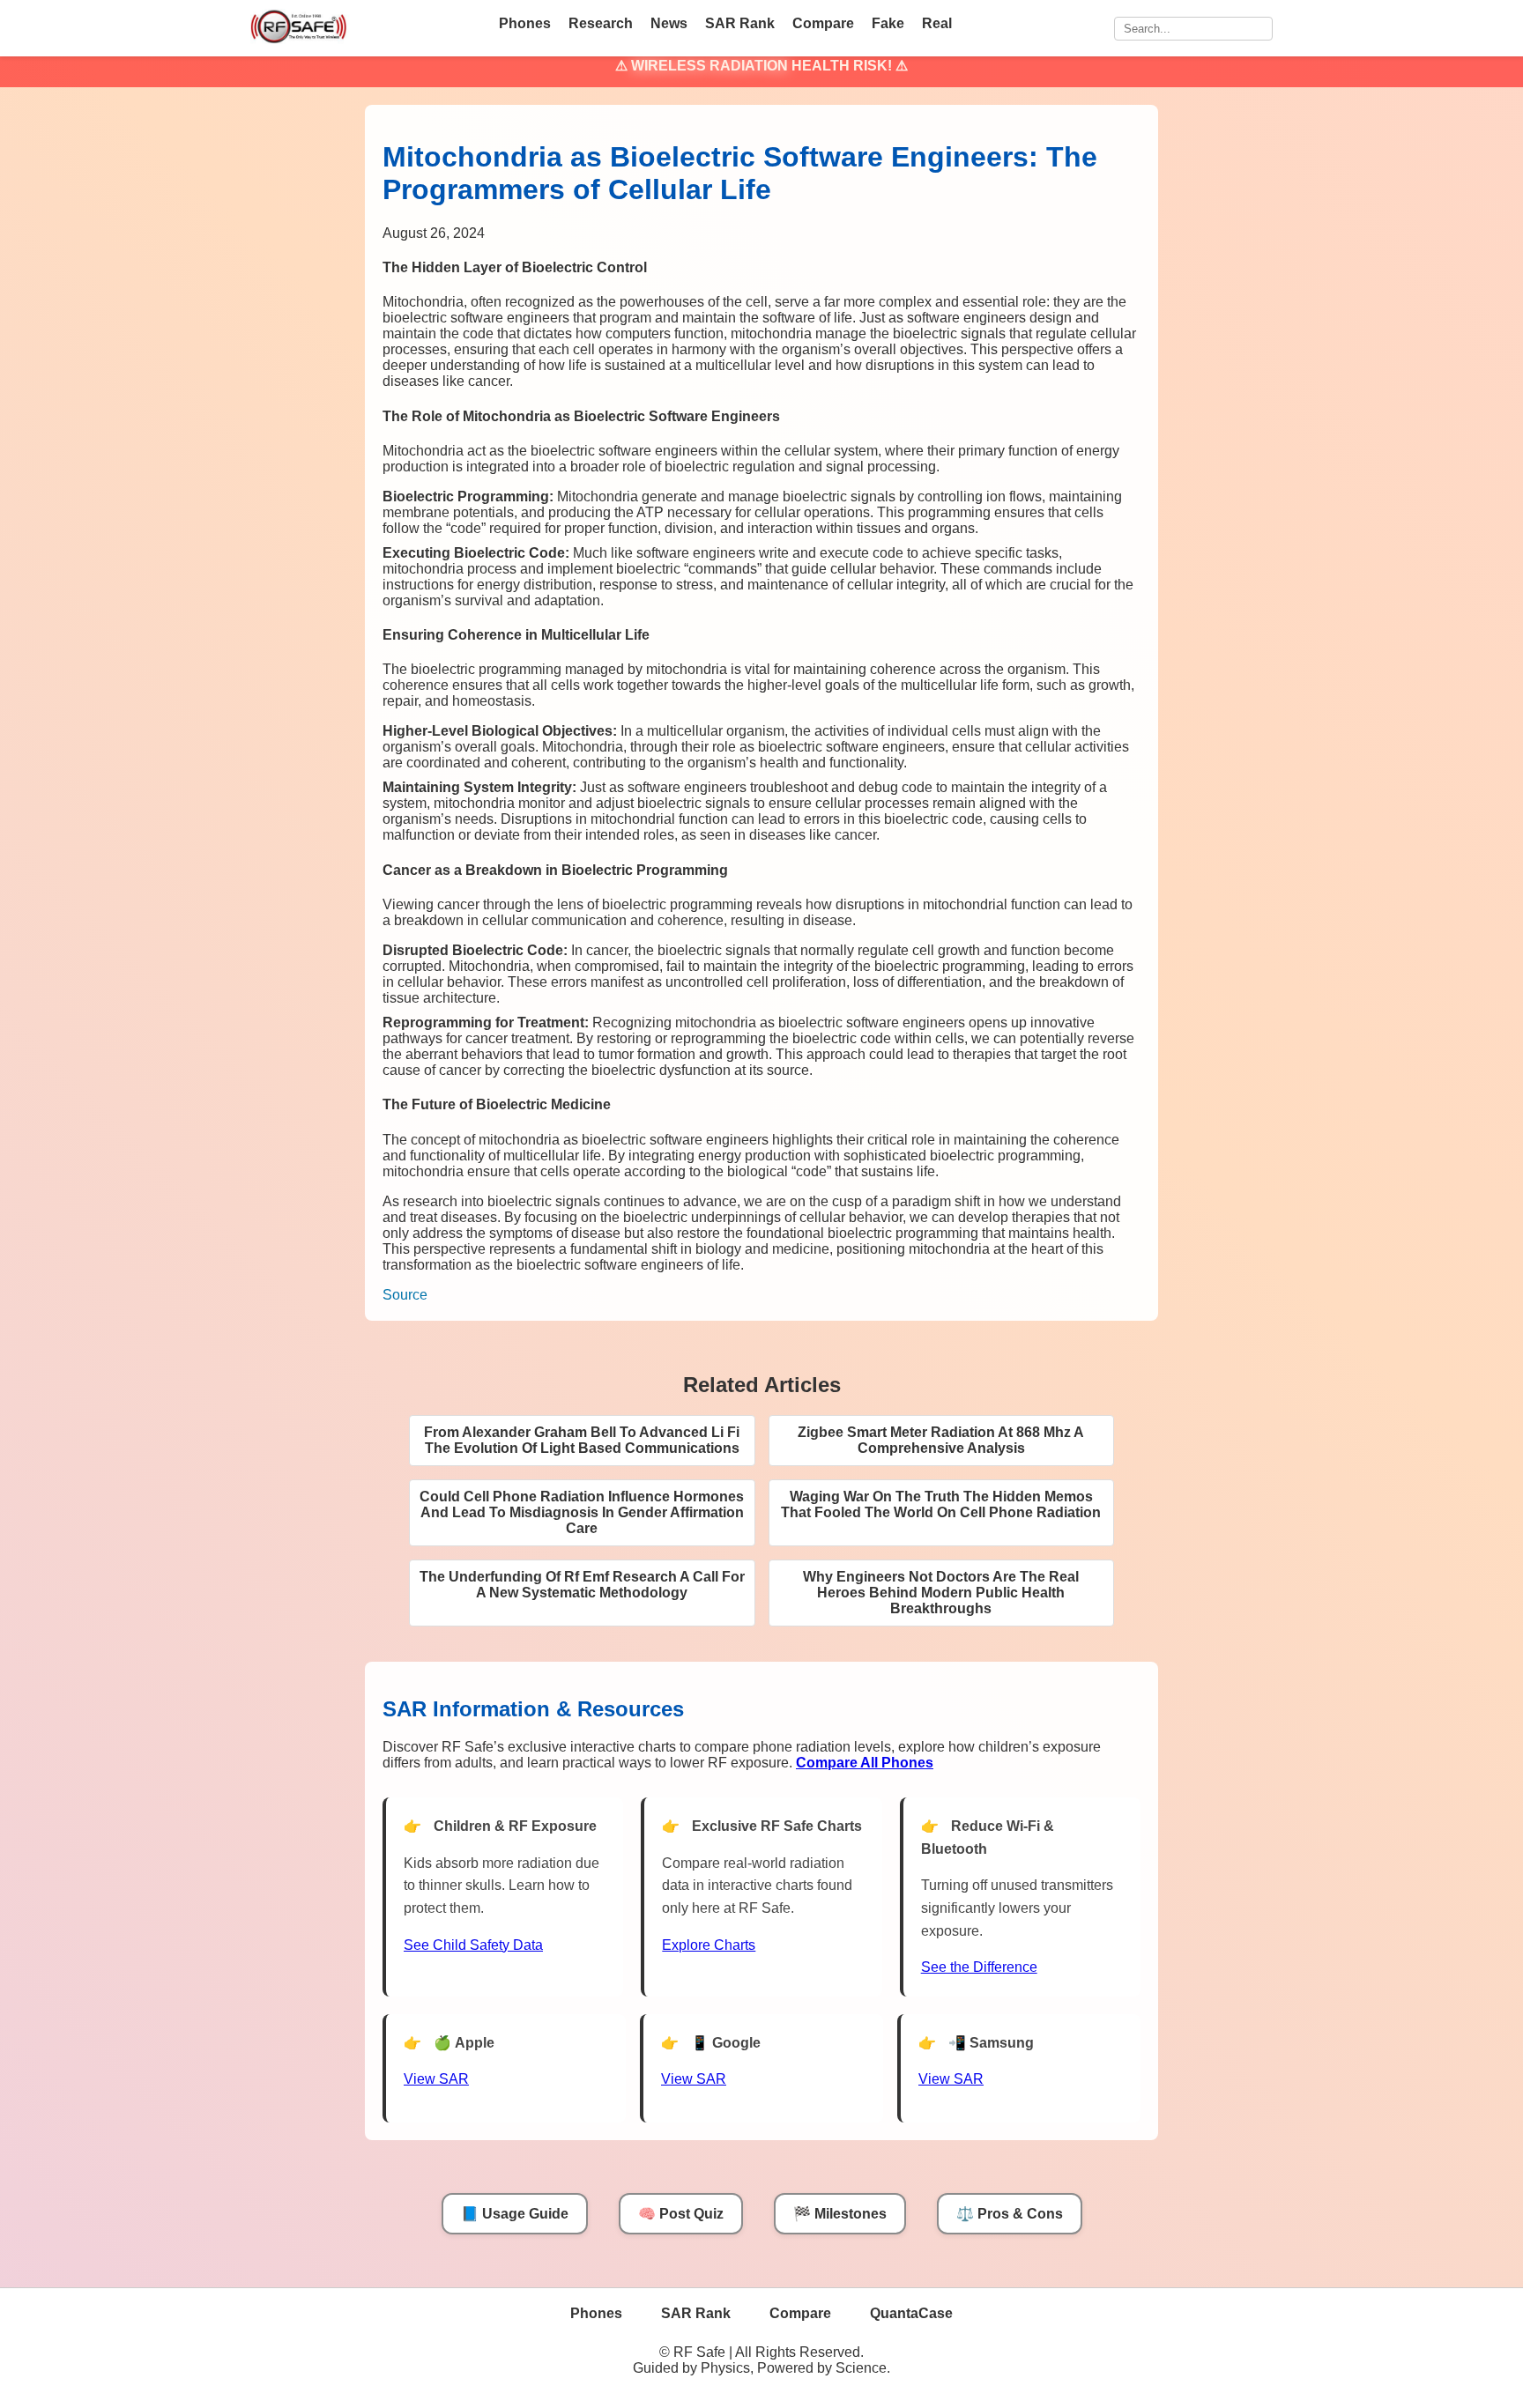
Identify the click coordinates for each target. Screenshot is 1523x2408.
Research (601, 23)
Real (937, 23)
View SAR (436, 2079)
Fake (888, 23)
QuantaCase (911, 2313)
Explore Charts (709, 1945)
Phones (525, 23)
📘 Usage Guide (515, 2214)
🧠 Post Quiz (681, 2214)
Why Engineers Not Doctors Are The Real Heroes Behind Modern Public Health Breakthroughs (941, 1593)
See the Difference (979, 1967)
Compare (823, 23)
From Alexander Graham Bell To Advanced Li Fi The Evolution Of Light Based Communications (582, 1440)
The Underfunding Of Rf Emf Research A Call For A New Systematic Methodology (582, 1585)
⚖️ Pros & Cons (1010, 2214)
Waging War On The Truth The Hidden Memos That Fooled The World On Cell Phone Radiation (941, 1504)
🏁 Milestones (840, 2214)
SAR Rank (740, 23)
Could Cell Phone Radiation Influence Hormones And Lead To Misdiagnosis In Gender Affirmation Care (582, 1512)
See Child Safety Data (473, 1945)
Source (405, 1295)
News (669, 23)
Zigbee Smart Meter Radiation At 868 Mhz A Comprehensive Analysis (941, 1440)
